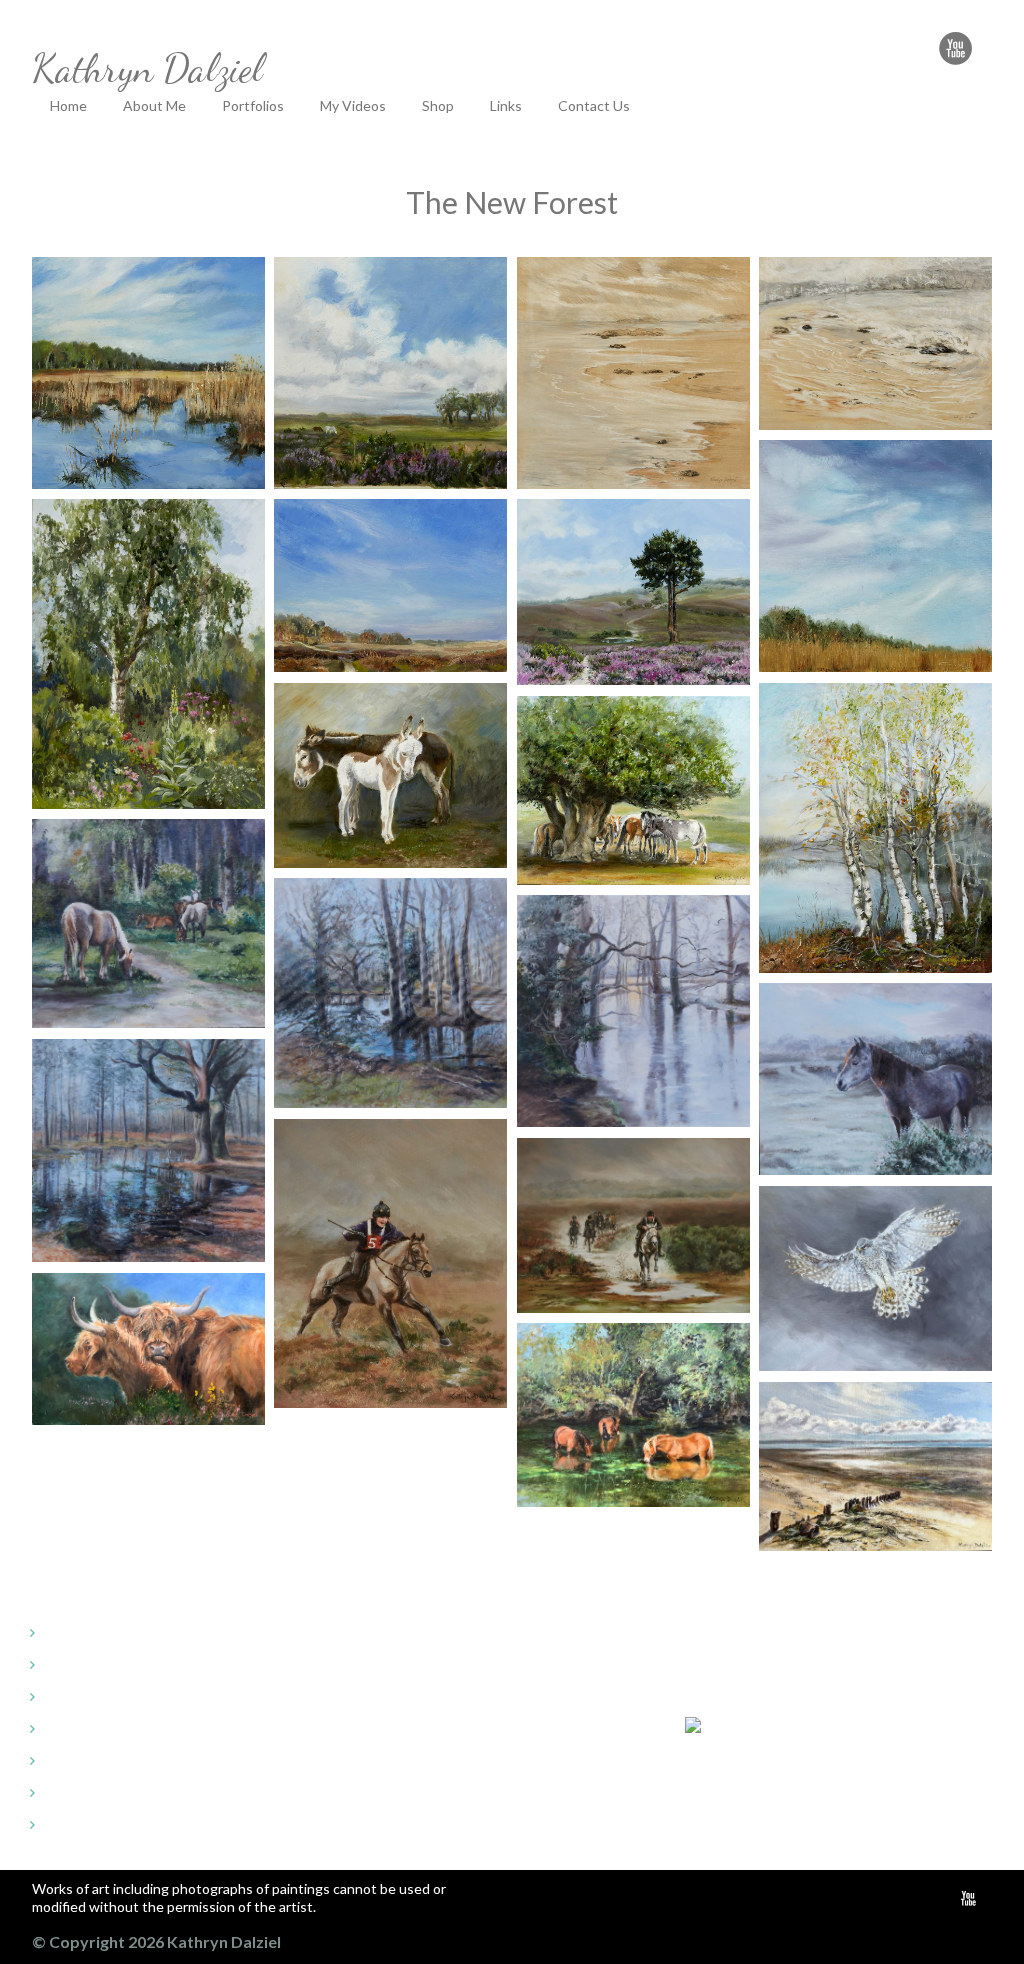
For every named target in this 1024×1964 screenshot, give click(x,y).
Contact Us (594, 105)
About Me (154, 105)
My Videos (353, 105)
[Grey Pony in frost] (875, 1079)
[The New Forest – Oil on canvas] (148, 373)
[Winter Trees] (390, 993)
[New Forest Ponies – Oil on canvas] (633, 790)
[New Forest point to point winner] (390, 1264)
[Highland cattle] (148, 1349)
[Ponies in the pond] (633, 1415)
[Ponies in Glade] (148, 924)
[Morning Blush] (633, 1011)
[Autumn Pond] (148, 1151)
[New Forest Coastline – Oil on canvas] (633, 373)
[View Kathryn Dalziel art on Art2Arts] (771, 1724)
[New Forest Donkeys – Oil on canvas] (390, 775)
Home (68, 105)
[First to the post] (633, 1225)
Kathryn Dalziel (147, 67)
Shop (438, 105)
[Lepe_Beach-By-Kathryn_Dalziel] (875, 1466)
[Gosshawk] (875, 1279)
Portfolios (253, 105)
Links (506, 105)
